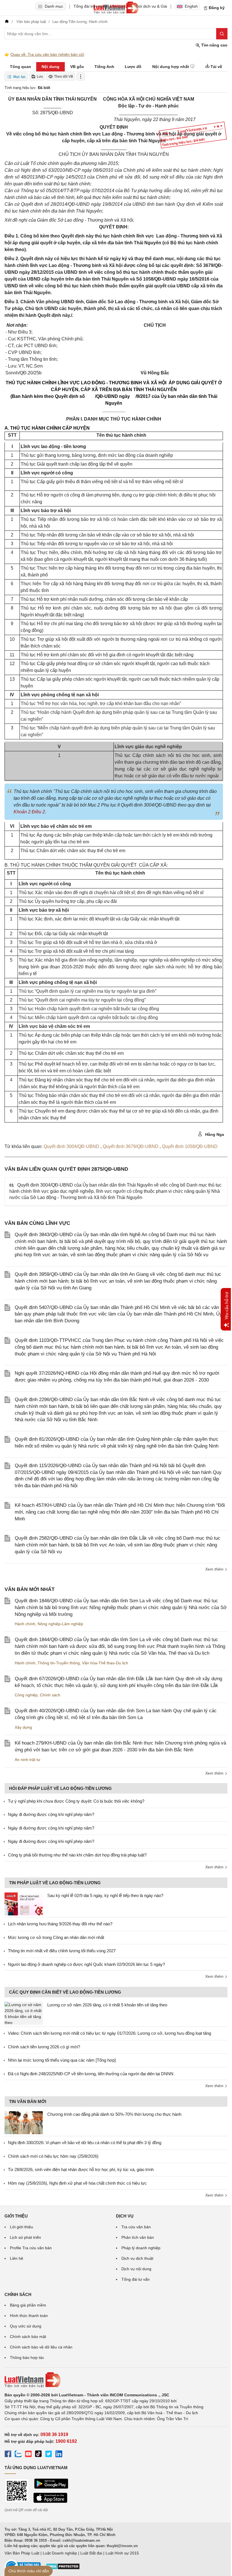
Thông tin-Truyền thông (59, 1663)
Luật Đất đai (91, 2553)
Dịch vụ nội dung (136, 2269)
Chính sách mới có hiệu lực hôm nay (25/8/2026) (53, 2156)
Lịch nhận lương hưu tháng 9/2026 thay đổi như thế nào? (60, 1924)
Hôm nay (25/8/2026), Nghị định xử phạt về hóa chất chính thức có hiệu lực (77, 2183)
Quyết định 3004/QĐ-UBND (72, 1146)
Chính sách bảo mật (28, 2337)
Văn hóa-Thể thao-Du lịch (105, 1663)
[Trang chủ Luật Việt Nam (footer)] (116, 2380)
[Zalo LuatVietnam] (18, 2455)
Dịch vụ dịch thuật (137, 2258)
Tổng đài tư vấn (136, 2279)
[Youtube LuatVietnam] (28, 2455)
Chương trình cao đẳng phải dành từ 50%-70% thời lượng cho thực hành (114, 2114)
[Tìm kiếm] (222, 34)
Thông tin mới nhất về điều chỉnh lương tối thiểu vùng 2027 (62, 1951)
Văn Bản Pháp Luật (22, 2553)
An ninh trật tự (27, 1760)
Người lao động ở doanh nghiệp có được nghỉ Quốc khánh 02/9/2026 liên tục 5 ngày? (86, 1964)
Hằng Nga (214, 1134)
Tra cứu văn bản (136, 2227)
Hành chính (25, 1624)
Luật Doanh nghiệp (60, 2553)
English (191, 6)
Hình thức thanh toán (29, 2316)
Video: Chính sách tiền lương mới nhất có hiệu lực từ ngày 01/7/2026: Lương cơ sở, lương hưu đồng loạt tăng (109, 2033)
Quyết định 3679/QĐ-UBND (131, 1146)
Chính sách (50, 1695)
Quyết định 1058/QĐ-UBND (190, 1146)
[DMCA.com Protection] (63, 2568)
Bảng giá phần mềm (28, 2305)
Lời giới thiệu (22, 2227)
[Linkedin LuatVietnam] (59, 2455)
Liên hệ (17, 2258)
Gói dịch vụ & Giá (151, 6)
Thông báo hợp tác (27, 2358)
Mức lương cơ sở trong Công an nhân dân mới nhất (56, 1937)
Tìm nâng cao (214, 45)
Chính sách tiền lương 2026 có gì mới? (44, 2047)
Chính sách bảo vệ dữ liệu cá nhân (41, 2347)
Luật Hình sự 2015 (122, 2553)
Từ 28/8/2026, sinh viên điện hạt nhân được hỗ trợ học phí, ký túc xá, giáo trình (81, 2169)
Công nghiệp (26, 1695)
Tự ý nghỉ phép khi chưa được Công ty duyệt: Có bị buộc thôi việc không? (76, 1801)
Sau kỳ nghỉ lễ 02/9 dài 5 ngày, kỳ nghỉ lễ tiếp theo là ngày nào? (105, 1895)
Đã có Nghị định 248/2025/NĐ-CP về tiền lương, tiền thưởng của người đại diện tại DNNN (91, 2074)
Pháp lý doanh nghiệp (141, 2248)
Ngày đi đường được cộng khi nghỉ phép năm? (51, 1814)
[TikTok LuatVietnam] (38, 2455)
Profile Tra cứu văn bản (31, 2248)
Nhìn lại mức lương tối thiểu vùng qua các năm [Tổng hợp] (62, 2060)
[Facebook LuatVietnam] (8, 2455)
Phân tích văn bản (138, 2237)
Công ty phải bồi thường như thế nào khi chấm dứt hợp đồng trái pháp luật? (77, 1855)
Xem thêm (215, 1569)
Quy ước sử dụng (26, 2326)
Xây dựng (23, 1727)
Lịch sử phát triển (25, 2237)
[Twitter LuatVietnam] (49, 2455)
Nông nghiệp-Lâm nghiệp (60, 1624)
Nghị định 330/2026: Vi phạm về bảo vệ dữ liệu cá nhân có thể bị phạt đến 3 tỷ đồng (85, 2143)
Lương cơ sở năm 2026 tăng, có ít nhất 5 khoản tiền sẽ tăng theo (107, 2005)
